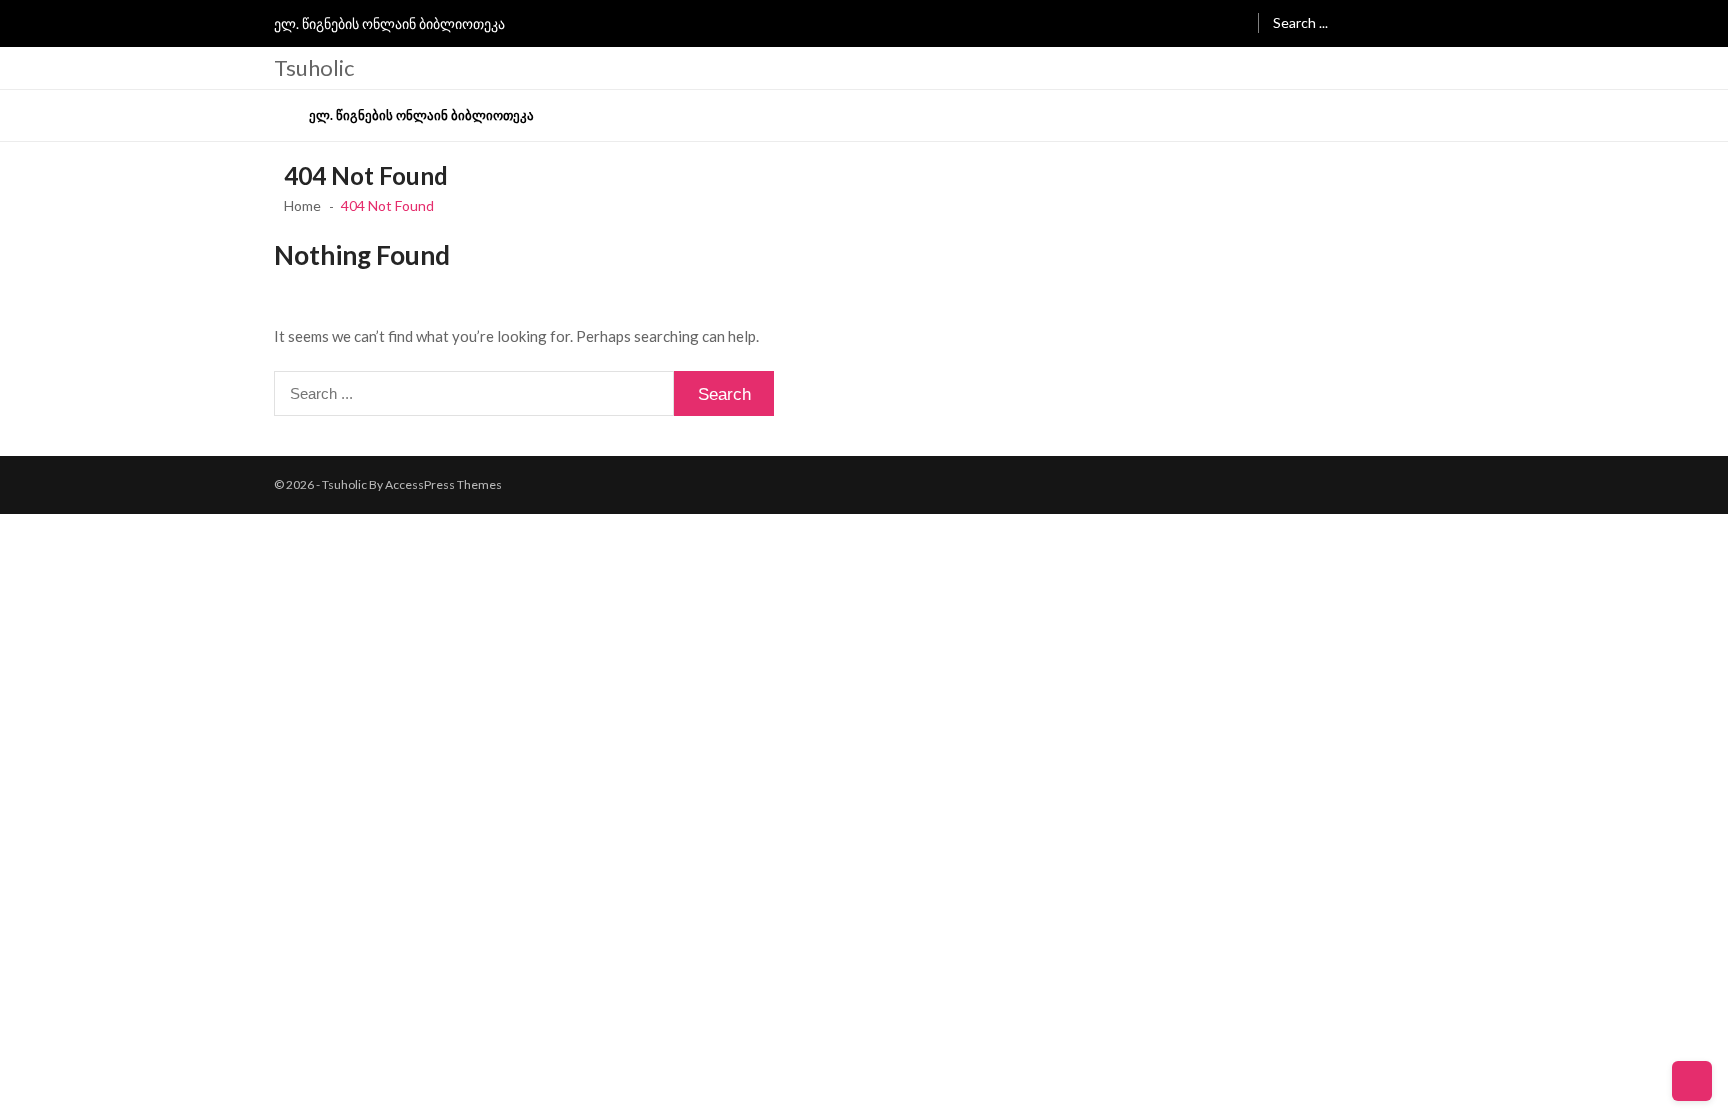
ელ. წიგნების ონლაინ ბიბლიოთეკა (389, 23)
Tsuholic (314, 68)
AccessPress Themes (443, 484)
